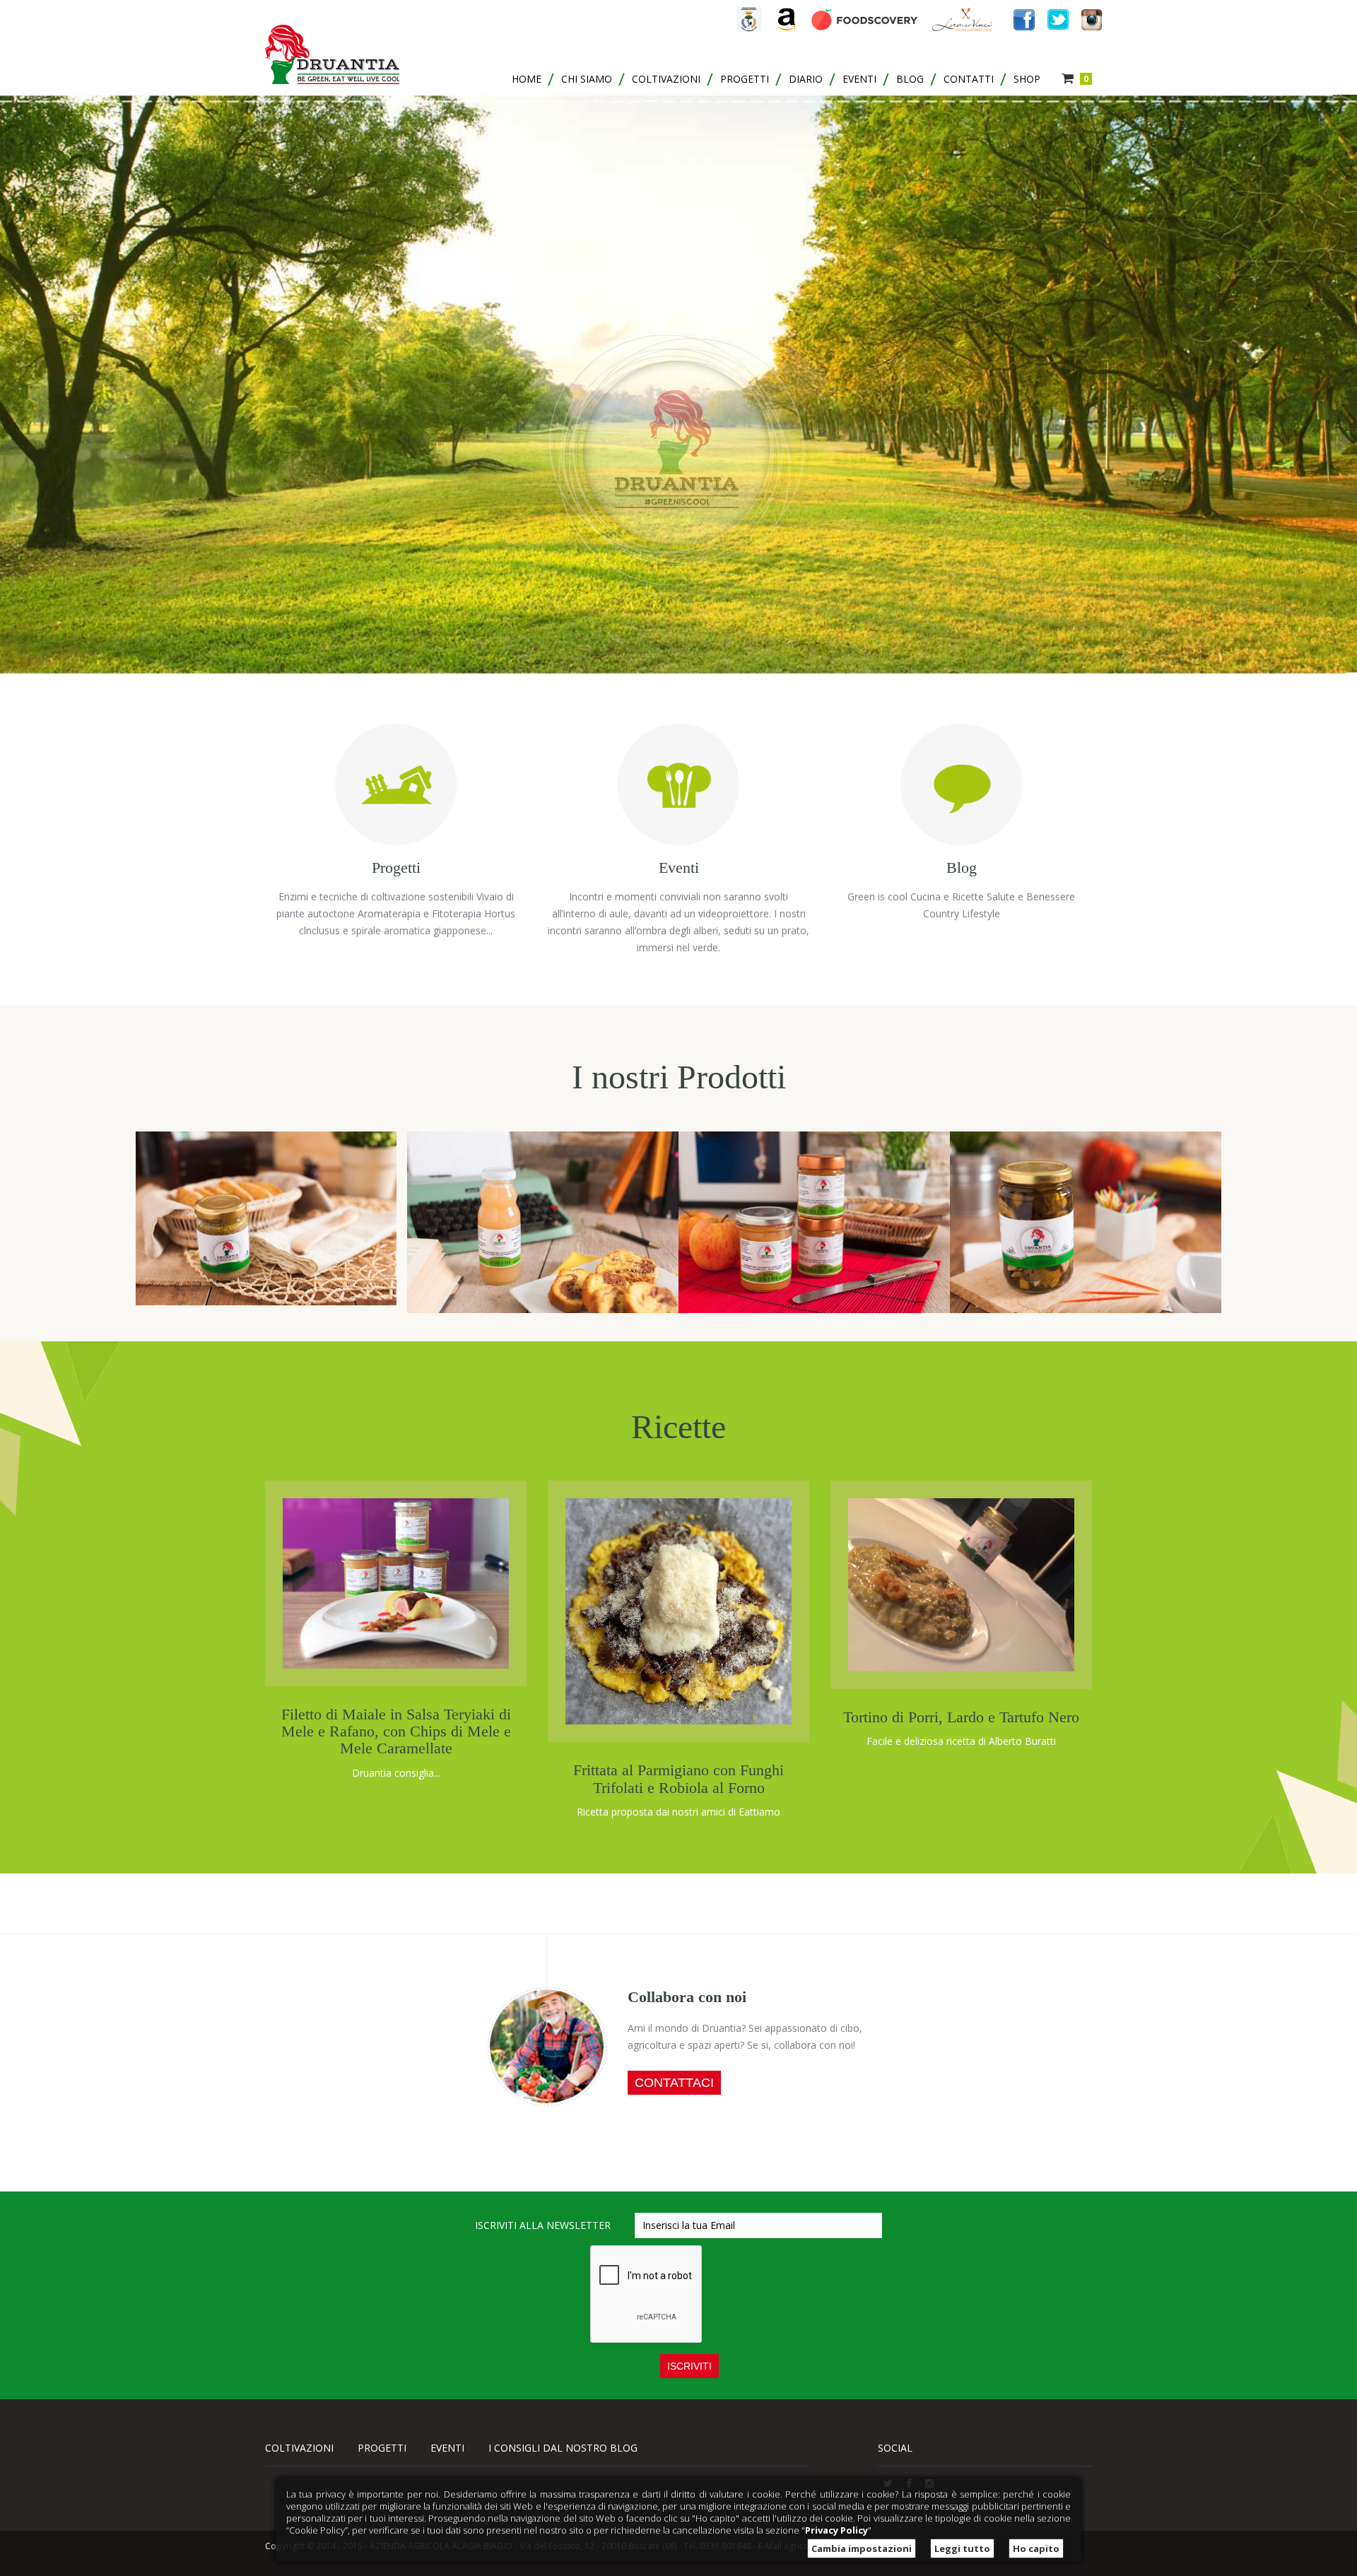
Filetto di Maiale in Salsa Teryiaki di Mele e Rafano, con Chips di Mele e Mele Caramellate (396, 1731)
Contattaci (674, 2083)
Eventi (859, 79)
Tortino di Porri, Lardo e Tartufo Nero (961, 1717)
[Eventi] (678, 777)
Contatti (969, 79)
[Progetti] (396, 777)
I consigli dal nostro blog (563, 2448)
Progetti (745, 79)
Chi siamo (587, 79)
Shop (1027, 79)
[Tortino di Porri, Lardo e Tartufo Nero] (961, 1583)
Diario (806, 79)
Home (527, 79)
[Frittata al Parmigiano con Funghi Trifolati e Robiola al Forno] (678, 1610)
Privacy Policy (836, 2530)
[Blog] (961, 777)
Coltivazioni (666, 79)
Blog (910, 79)
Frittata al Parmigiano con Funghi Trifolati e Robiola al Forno (678, 1778)
